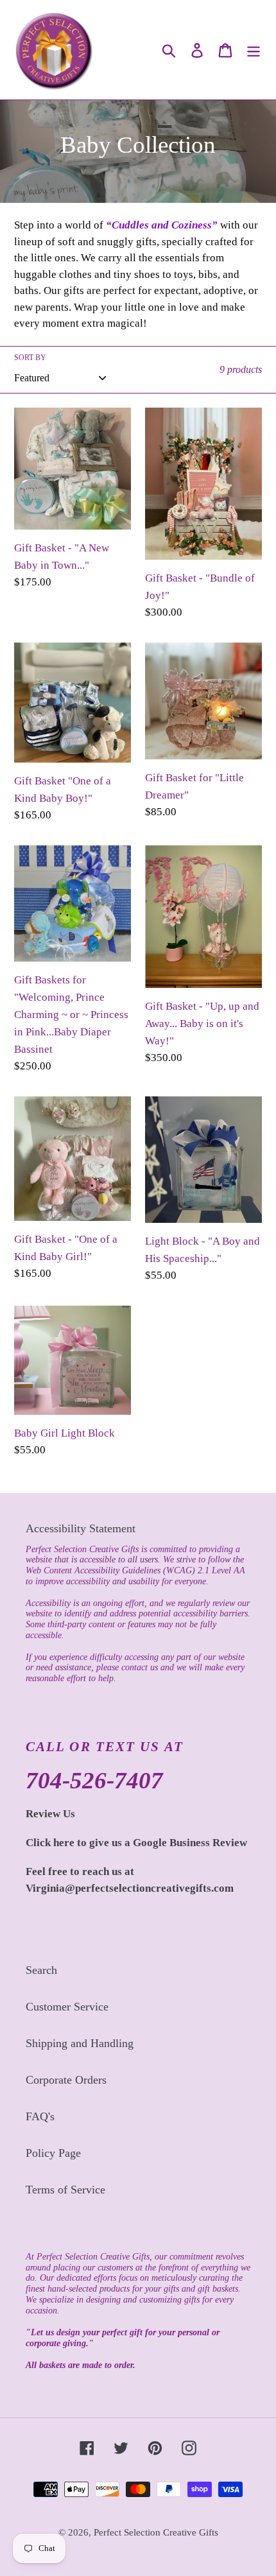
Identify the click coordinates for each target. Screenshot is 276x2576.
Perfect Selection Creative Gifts (156, 2532)
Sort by (30, 358)
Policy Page (53, 2153)
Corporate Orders (66, 2080)
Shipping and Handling (80, 2043)
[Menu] (254, 50)
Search (41, 1970)
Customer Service (67, 2007)
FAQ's (40, 2116)
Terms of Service (65, 2190)
